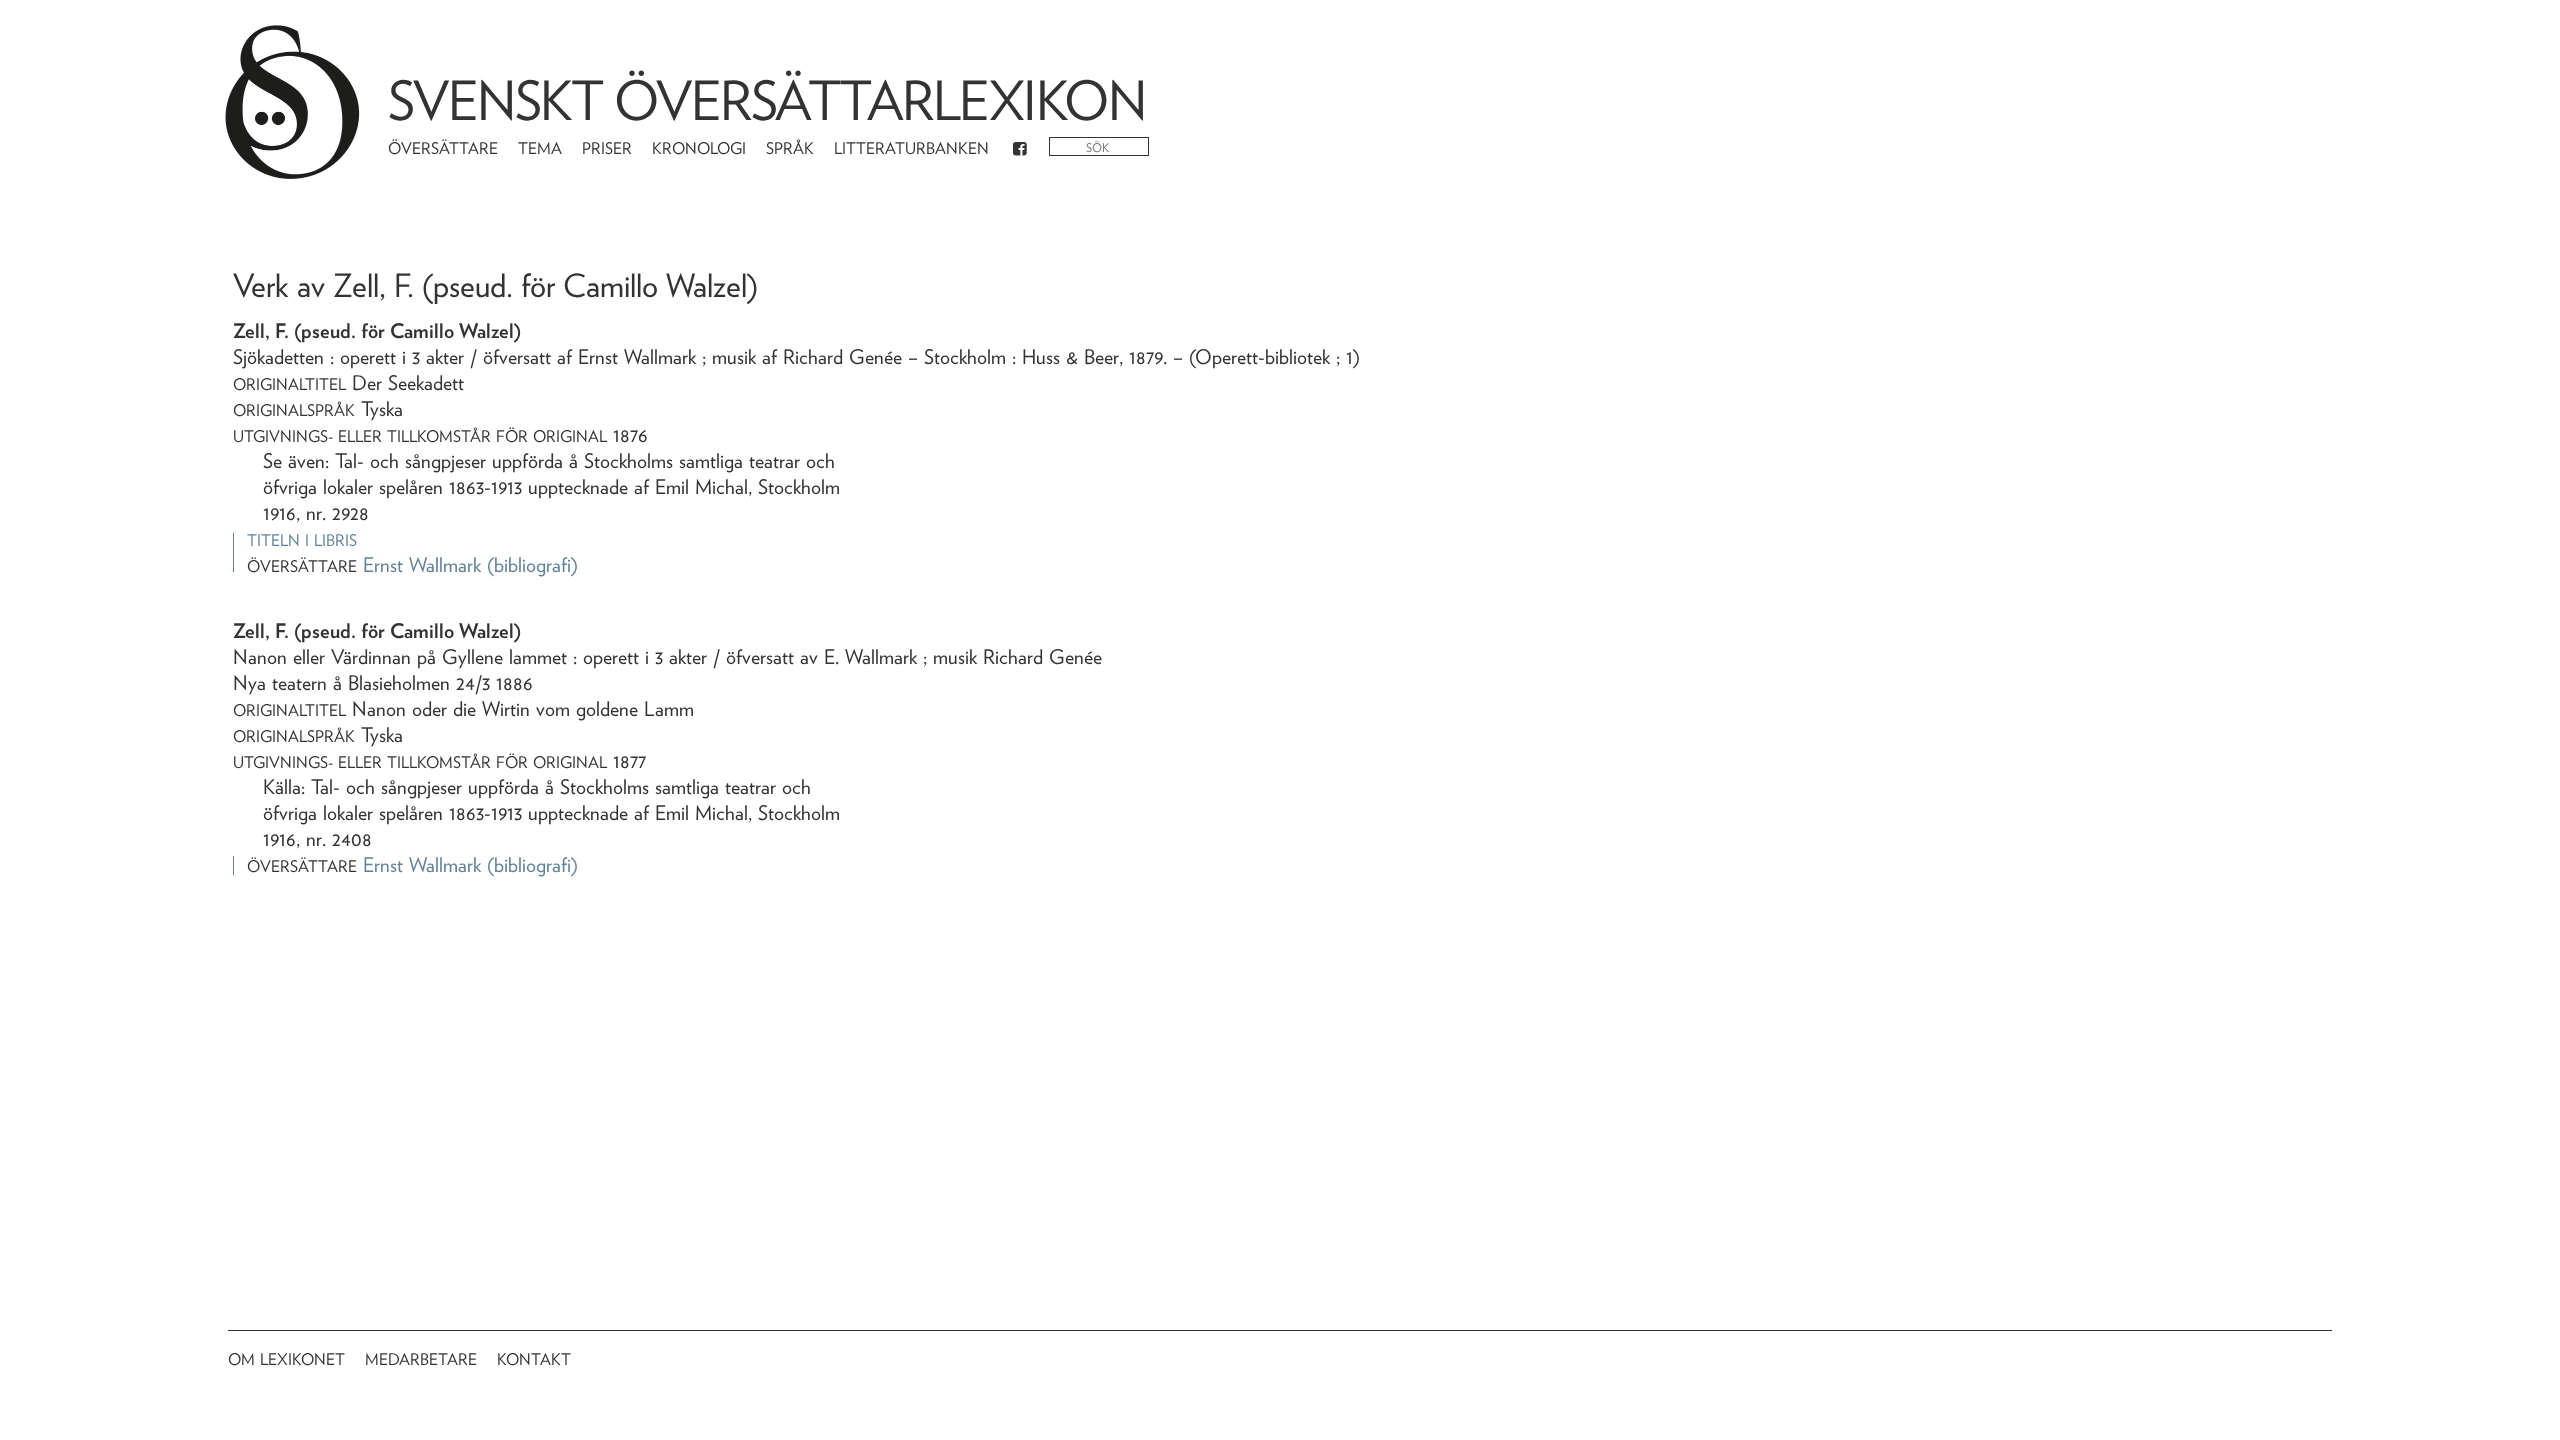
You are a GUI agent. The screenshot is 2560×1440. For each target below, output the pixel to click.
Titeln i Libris (302, 540)
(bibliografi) (532, 565)
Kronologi (699, 148)
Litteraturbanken (911, 148)
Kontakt (534, 1359)
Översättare (443, 148)
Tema (540, 148)
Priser (607, 148)
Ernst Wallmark (422, 565)
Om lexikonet (286, 1359)
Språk (790, 148)
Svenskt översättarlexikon (767, 100)
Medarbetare (421, 1359)
